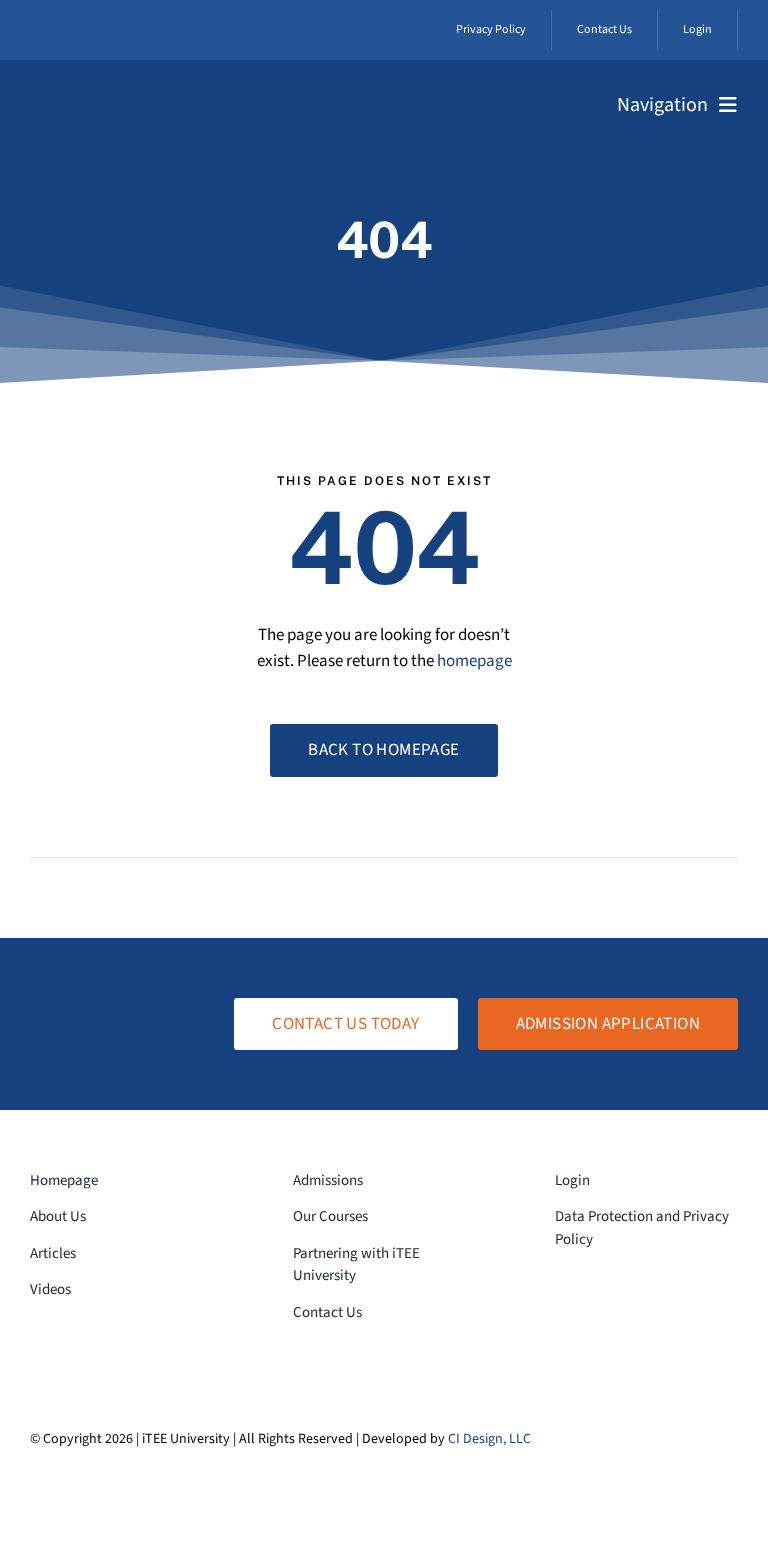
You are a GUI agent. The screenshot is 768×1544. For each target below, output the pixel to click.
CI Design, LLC (489, 1439)
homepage (474, 661)
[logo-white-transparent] (100, 93)
